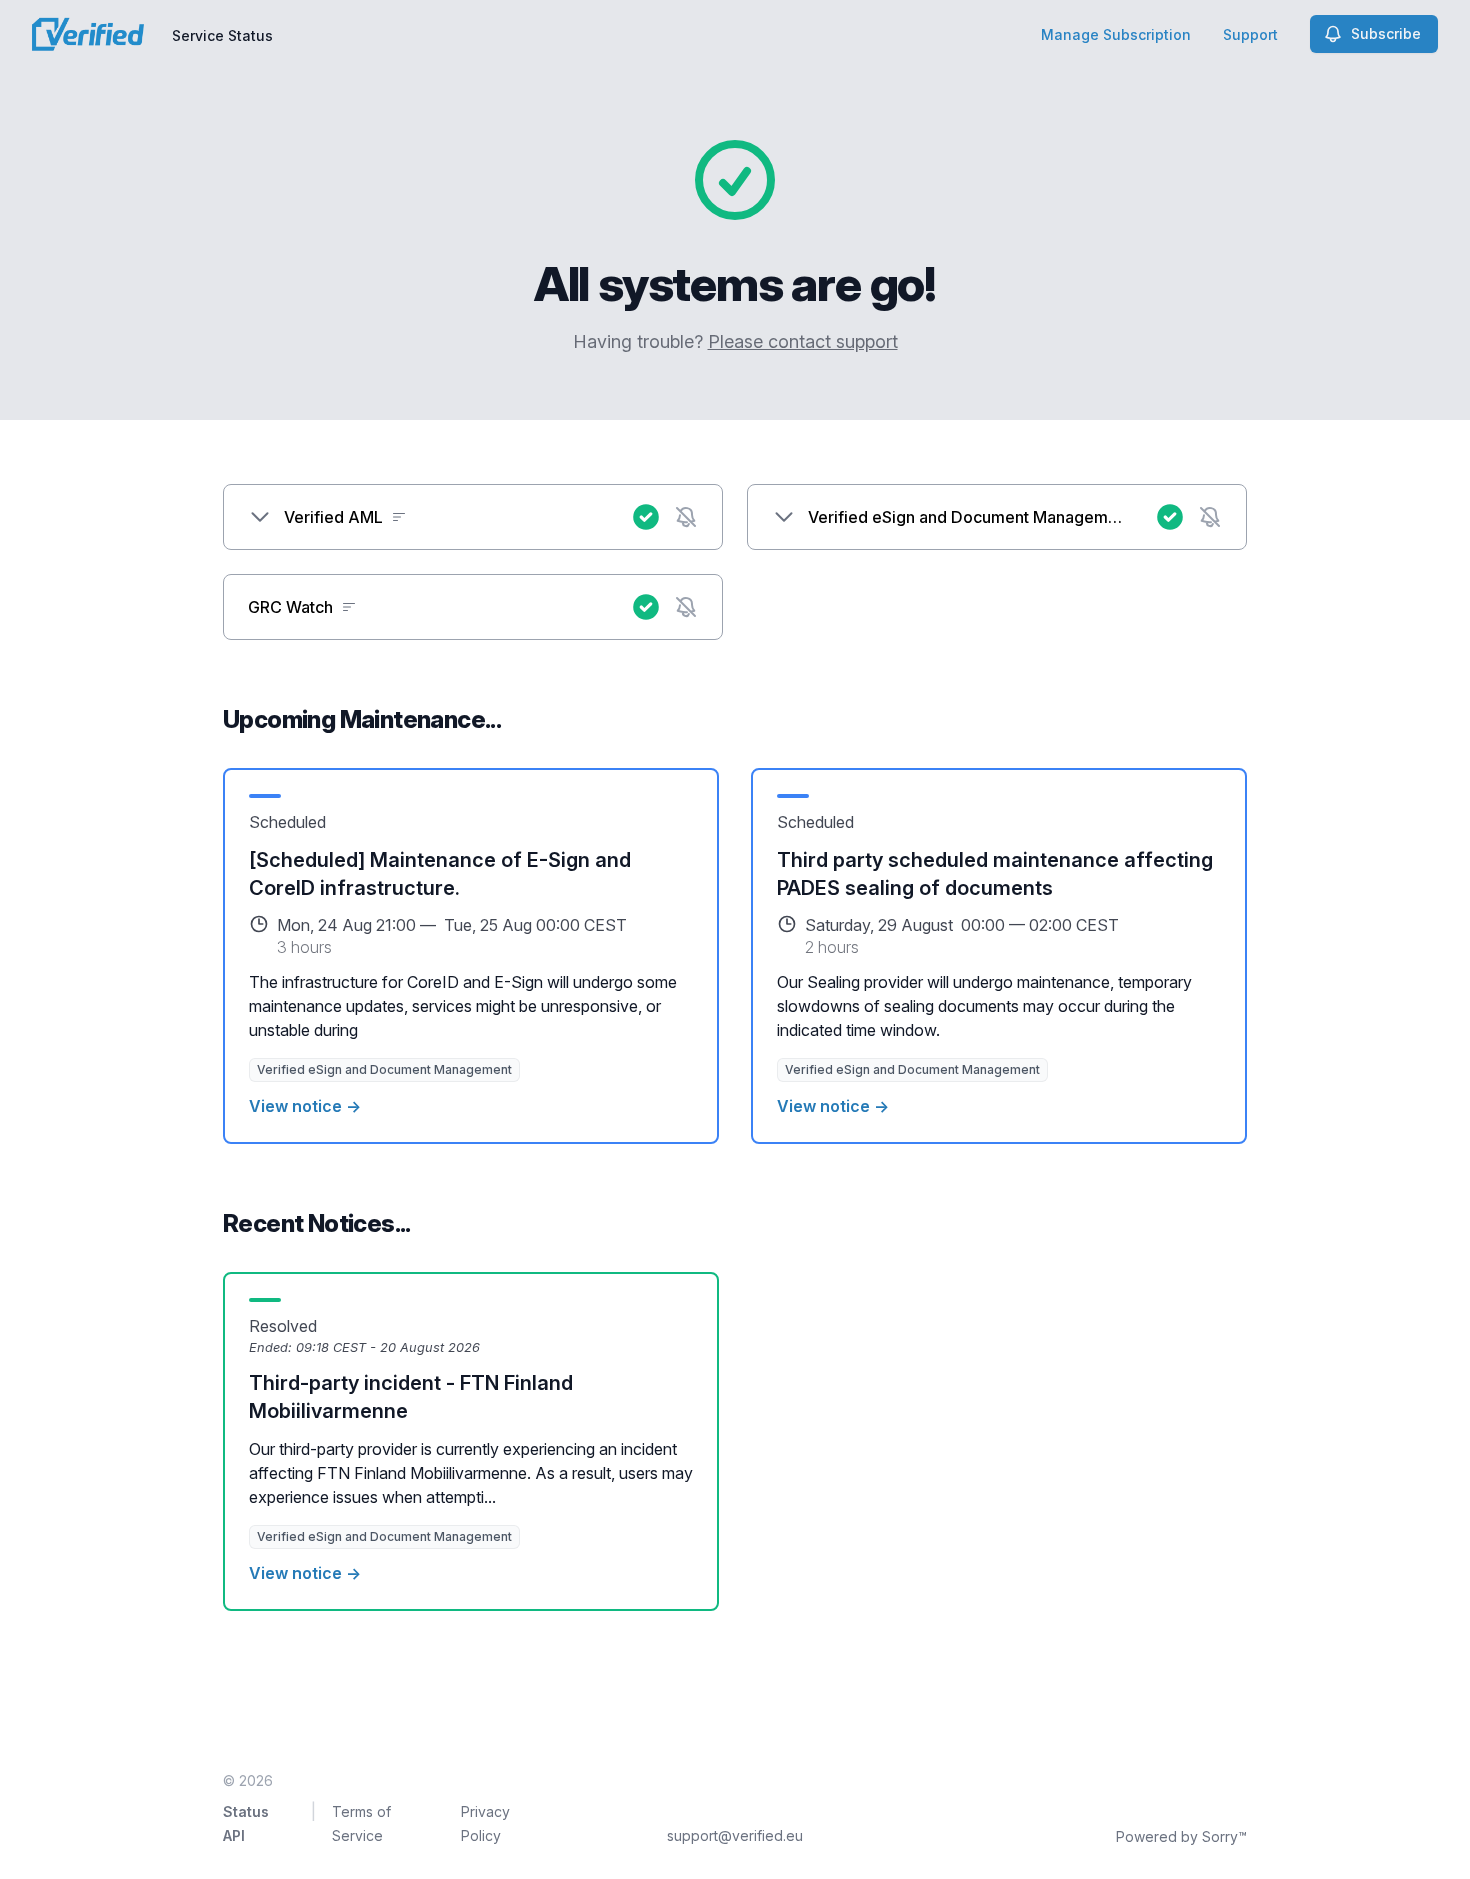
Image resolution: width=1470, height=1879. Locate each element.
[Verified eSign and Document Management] (784, 517)
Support (1250, 34)
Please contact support (803, 341)
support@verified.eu (735, 1835)
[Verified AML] (260, 517)
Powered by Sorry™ (1181, 1836)
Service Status (222, 35)
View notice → (305, 1106)
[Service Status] (88, 34)
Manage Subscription (1116, 34)
